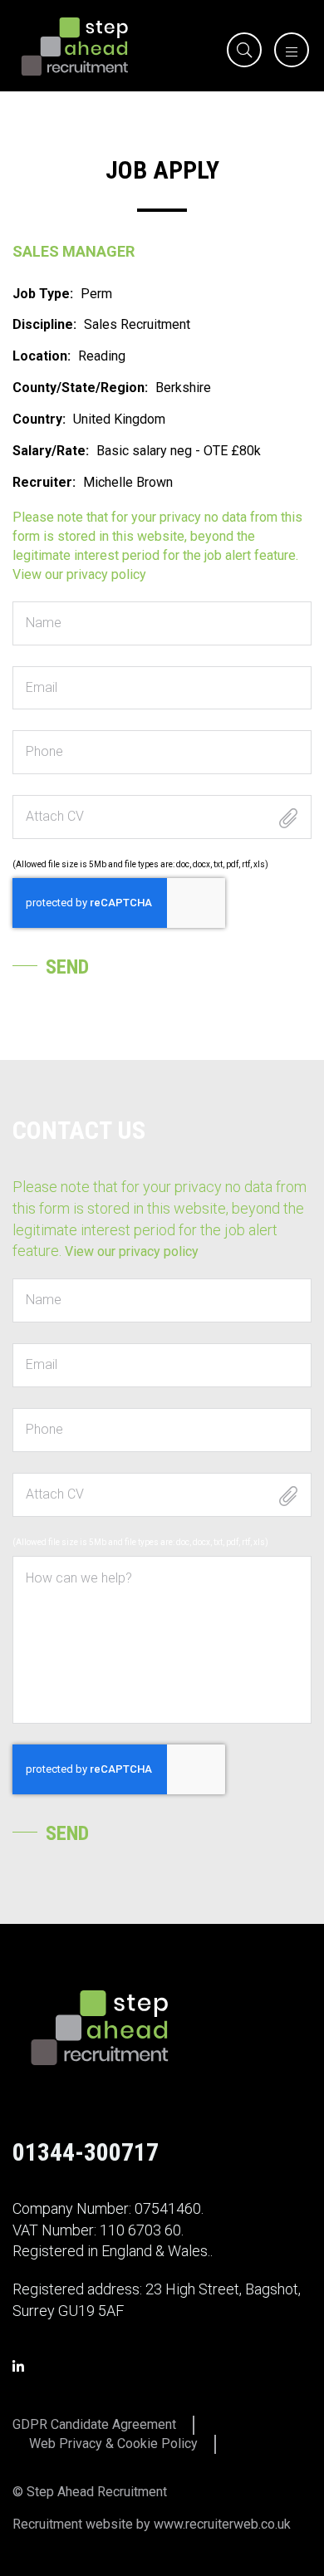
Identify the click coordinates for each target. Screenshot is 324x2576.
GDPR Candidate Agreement (94, 2424)
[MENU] (287, 53)
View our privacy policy (79, 574)
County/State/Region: (80, 388)
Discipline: (44, 324)
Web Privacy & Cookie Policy (113, 2444)
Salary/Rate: (51, 451)
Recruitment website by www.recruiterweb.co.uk (152, 2524)
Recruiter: (44, 482)
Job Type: (43, 294)
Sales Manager (74, 251)
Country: (39, 419)
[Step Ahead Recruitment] (75, 45)
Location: (42, 356)
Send (67, 967)
